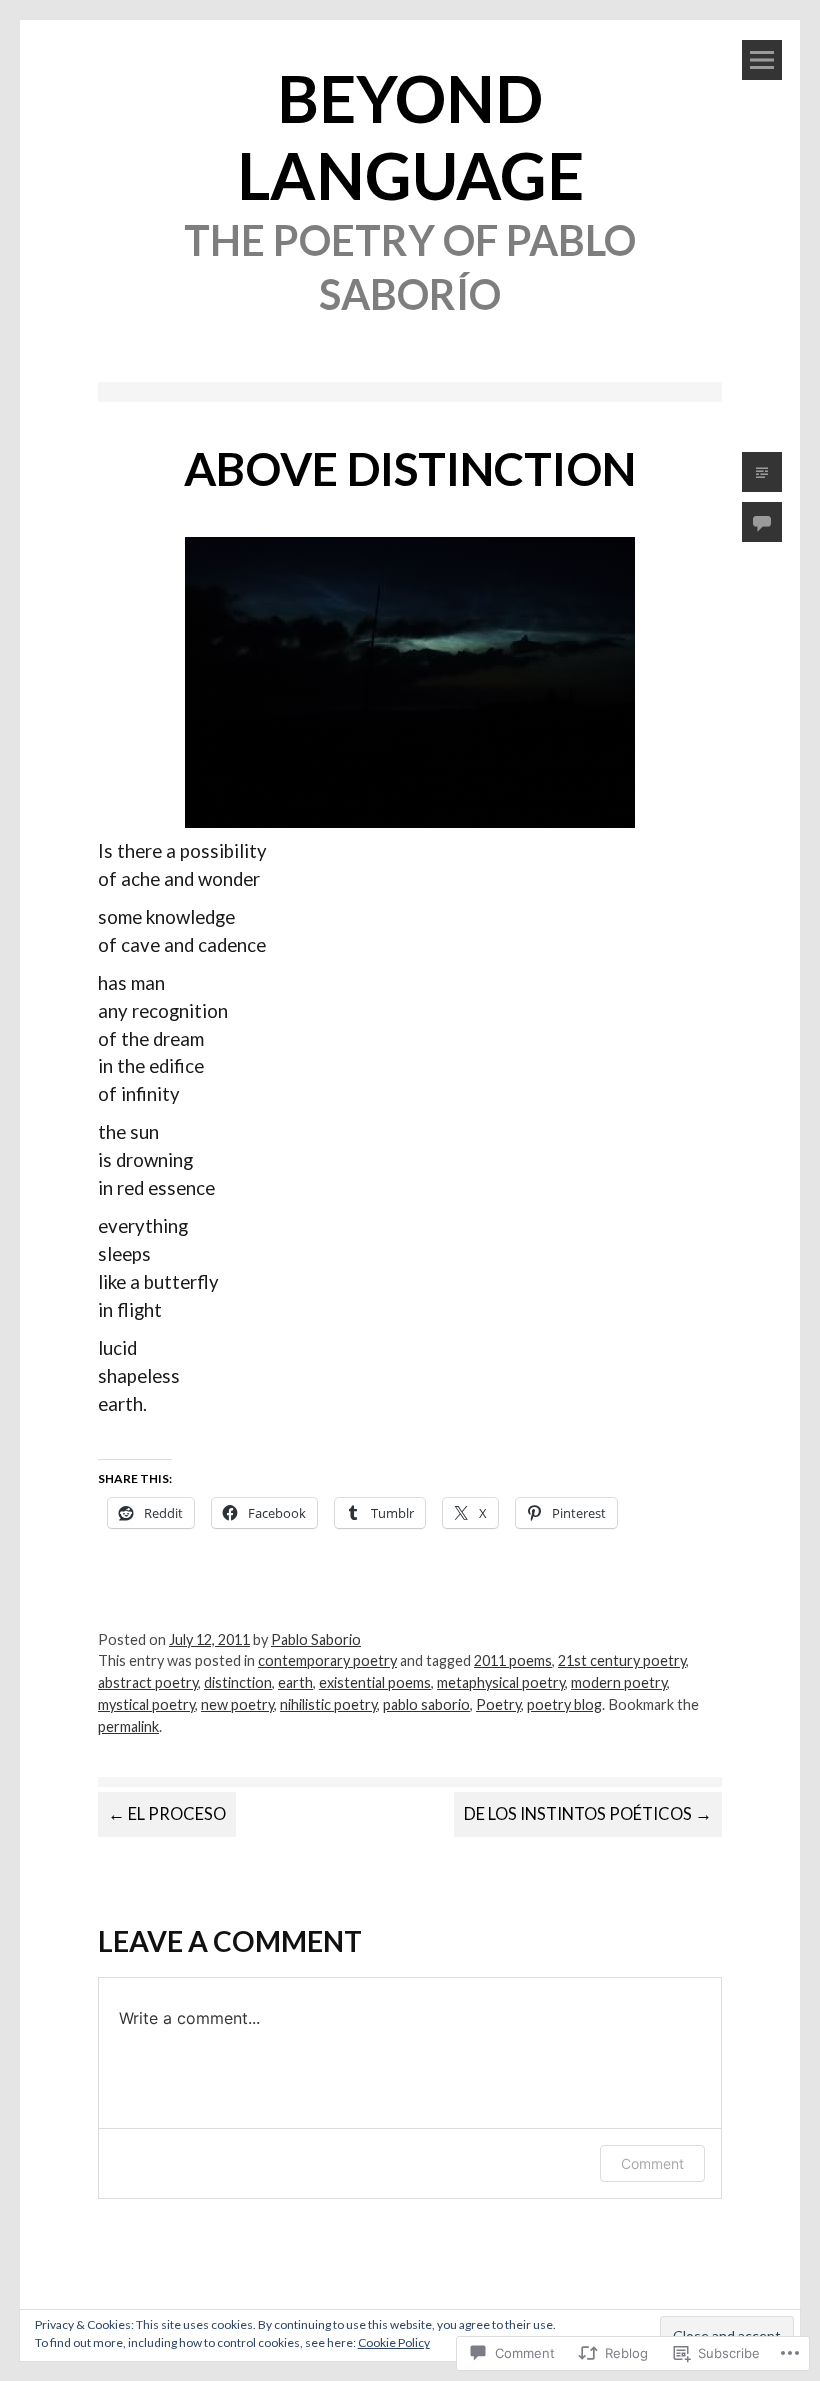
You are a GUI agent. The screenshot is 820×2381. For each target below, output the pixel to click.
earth (295, 1682)
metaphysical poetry (501, 1682)
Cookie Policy (394, 2342)
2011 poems (513, 1660)
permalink (128, 1726)
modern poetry (619, 1682)
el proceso (167, 1814)
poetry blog (564, 1704)
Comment (652, 2163)
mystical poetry (146, 1704)
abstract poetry (148, 1682)
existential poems (375, 1682)
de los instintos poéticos (588, 1814)
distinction (238, 1682)
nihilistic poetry (328, 1704)
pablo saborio (426, 1704)
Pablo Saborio (316, 1639)
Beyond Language (410, 137)
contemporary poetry (327, 1660)
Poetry (498, 1704)
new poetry (237, 1704)
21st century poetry (622, 1660)
